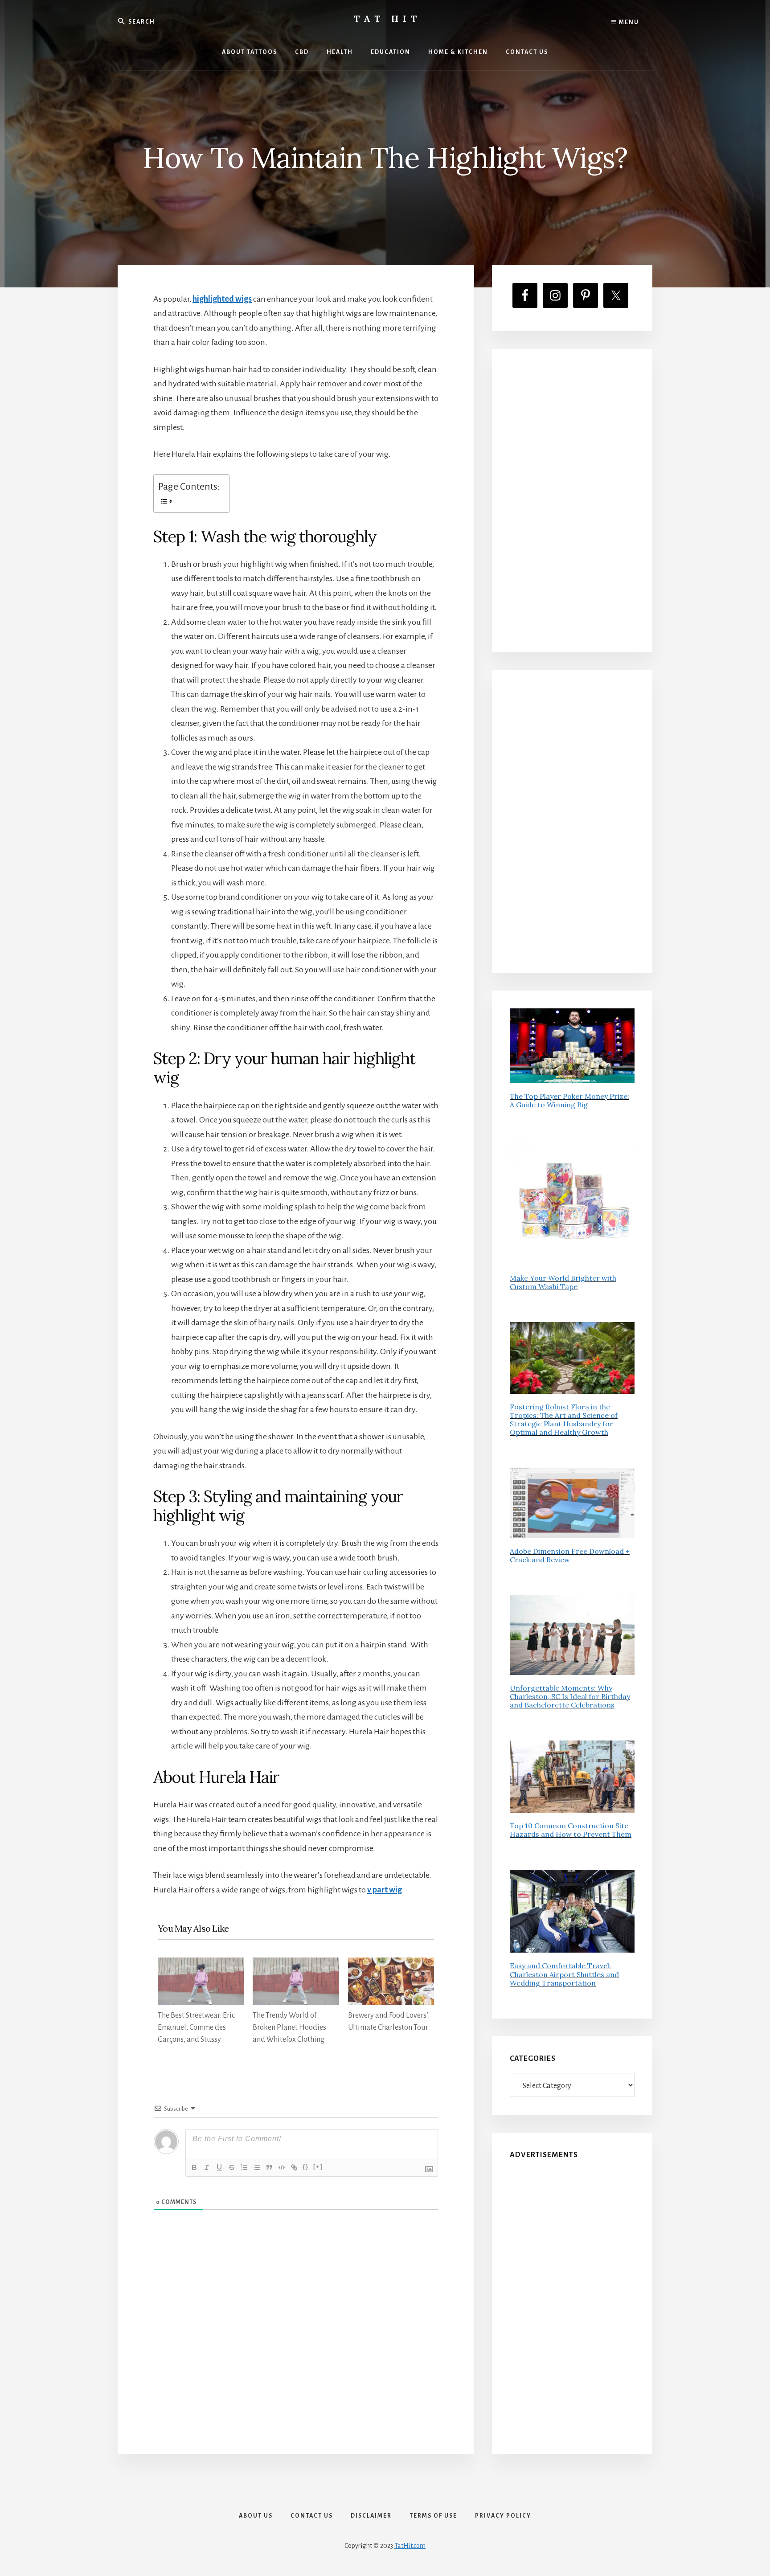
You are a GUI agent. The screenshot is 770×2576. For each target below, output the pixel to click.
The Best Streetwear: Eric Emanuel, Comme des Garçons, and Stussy (196, 2027)
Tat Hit (387, 18)
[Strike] (232, 2167)
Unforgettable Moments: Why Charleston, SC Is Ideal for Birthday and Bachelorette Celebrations (570, 1696)
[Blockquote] (269, 2167)
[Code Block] (282, 2167)
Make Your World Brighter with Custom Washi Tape (563, 1282)
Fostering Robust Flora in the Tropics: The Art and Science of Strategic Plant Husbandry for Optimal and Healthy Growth (564, 1420)
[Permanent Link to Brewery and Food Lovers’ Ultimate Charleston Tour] (391, 1965)
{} (306, 2167)
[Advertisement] (572, 500)
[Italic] (207, 2167)
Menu (628, 22)
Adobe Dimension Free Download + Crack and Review (570, 1555)
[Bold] (194, 2167)
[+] (318, 2167)
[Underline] (219, 2167)
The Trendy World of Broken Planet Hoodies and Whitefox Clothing (289, 2027)
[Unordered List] (257, 2167)
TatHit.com (410, 2546)
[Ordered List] (244, 2167)
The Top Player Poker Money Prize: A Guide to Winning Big (569, 1100)
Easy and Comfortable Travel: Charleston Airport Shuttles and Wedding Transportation (564, 1974)
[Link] (294, 2167)
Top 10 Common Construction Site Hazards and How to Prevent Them (571, 1830)
